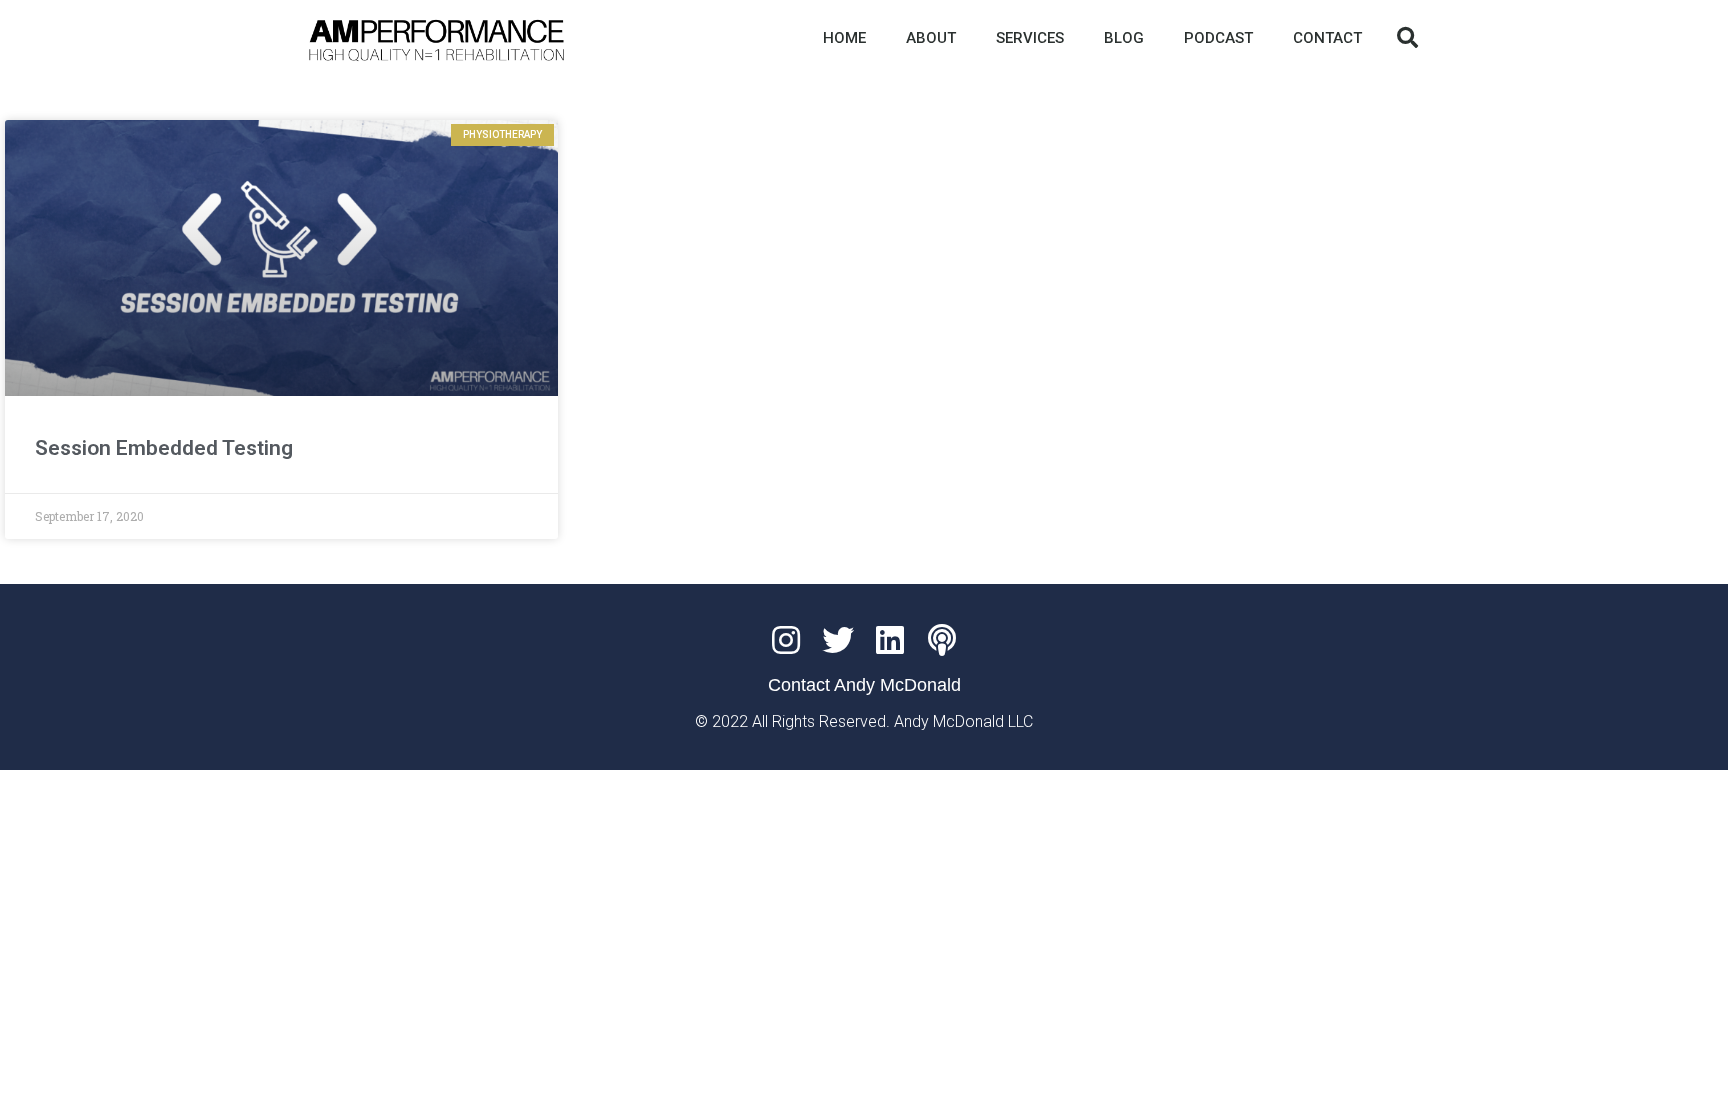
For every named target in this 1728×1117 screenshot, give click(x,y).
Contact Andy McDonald (864, 685)
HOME (844, 38)
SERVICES (1030, 38)
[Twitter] (838, 640)
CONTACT (1327, 38)
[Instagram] (786, 640)
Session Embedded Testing (164, 448)
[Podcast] (942, 640)
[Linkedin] (890, 640)
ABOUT (931, 38)
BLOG (1124, 38)
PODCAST (1218, 38)
